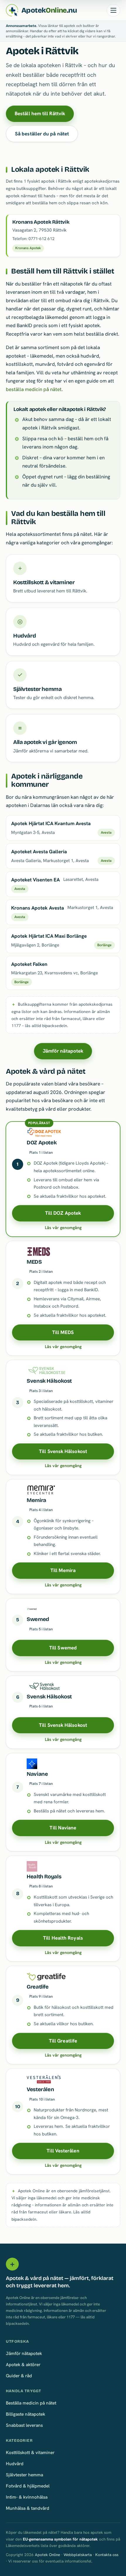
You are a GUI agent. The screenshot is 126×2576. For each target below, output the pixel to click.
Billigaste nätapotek (25, 2414)
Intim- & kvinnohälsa (27, 2497)
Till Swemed (63, 1648)
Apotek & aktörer (23, 2365)
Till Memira (63, 1570)
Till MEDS (63, 1332)
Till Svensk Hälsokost (63, 1451)
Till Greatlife (63, 2041)
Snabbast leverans (24, 2425)
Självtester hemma (24, 2475)
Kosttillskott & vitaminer (30, 2452)
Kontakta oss (107, 2555)
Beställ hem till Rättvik (40, 113)
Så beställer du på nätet (42, 134)
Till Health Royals (63, 1938)
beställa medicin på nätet (34, 389)
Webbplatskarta (78, 2555)
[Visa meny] (113, 10)
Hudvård (15, 2464)
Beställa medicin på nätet (31, 2403)
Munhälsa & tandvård (28, 2508)
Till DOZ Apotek (63, 1213)
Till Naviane (63, 1828)
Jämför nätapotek (63, 1051)
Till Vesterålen (63, 2151)
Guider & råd (19, 2376)
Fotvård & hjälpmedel (28, 2486)
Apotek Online (47, 2555)
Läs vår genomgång (63, 1228)
